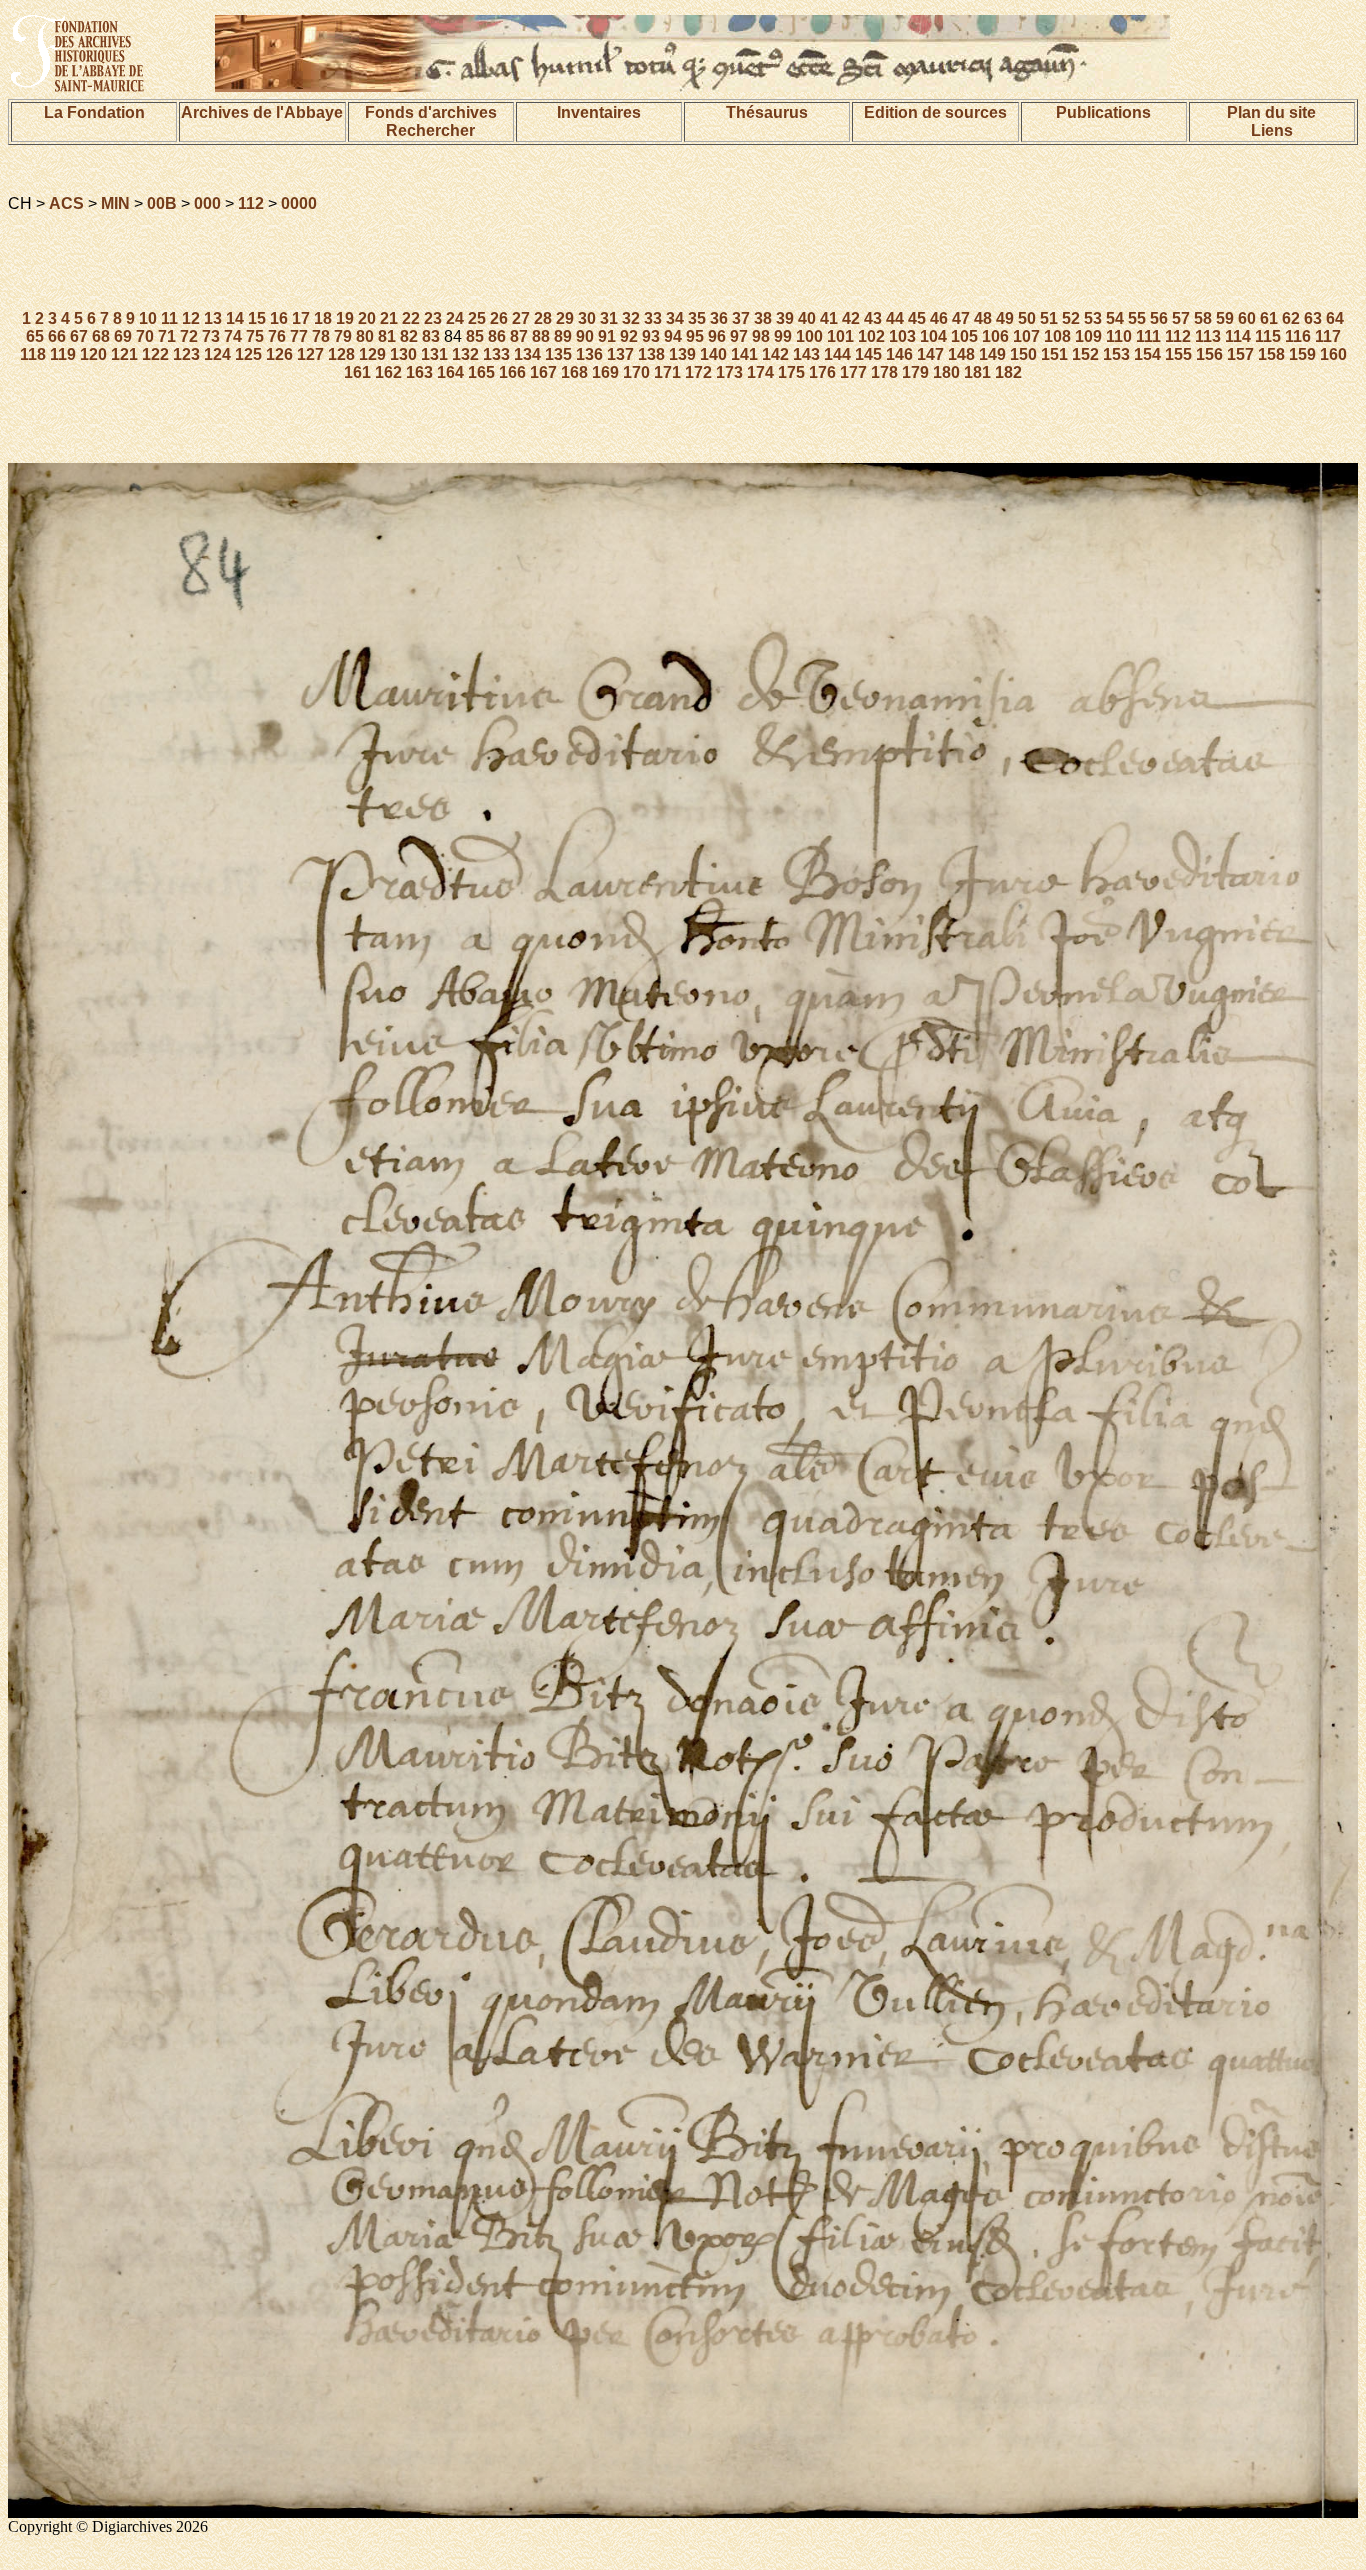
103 (902, 336)
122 (155, 354)
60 (1247, 318)
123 (186, 354)
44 (895, 318)
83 (431, 336)
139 (682, 354)
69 (123, 336)
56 (1159, 318)
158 (1271, 354)
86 (497, 336)
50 (1027, 318)
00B (162, 203)
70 (145, 336)
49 (1005, 318)
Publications (1103, 112)
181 (977, 372)
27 (521, 318)
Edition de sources (935, 112)
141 (744, 354)
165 (481, 372)
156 (1209, 354)
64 (1335, 318)
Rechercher (430, 130)
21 (389, 318)
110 (1119, 336)
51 (1049, 318)
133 (496, 354)
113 (1208, 336)
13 (213, 318)
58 (1203, 318)
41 (829, 318)
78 (321, 336)
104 (933, 336)
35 (697, 318)
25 (477, 318)
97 (739, 336)
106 (995, 336)
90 (585, 336)
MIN (115, 203)
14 (235, 318)
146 (899, 354)
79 (343, 336)
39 (785, 318)
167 (543, 372)
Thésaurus (767, 112)
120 (93, 354)
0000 (299, 203)
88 (541, 336)
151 (1054, 354)
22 (411, 318)
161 (357, 372)
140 (713, 354)
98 (761, 336)
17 (301, 318)
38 (763, 318)
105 (964, 336)
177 (853, 372)
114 (1238, 336)
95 (695, 336)
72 (189, 336)
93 (651, 336)
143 (806, 354)
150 (1023, 354)
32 (631, 318)
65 (35, 336)
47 (961, 318)
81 (387, 336)
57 (1181, 318)
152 (1085, 354)
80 (365, 336)
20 (367, 318)
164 (450, 372)
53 (1093, 318)
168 (574, 372)
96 (717, 336)
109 (1088, 336)
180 (946, 372)
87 (519, 336)
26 (499, 318)
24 (455, 318)
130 (403, 354)
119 (63, 354)
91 (607, 336)
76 (277, 336)
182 (1008, 372)
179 (915, 372)
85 (475, 336)
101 (840, 336)
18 (323, 318)
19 (345, 318)
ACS (66, 203)
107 (1026, 336)
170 (636, 372)
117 (1328, 336)
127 (310, 354)
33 (653, 318)
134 (527, 354)
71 (167, 336)
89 (563, 336)
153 (1116, 354)
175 (791, 372)
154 (1147, 354)
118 (33, 354)
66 (57, 336)
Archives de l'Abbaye (262, 112)
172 (698, 372)
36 (719, 318)
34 (675, 318)
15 (257, 318)
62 (1291, 318)
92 (629, 336)
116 (1298, 336)
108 (1057, 336)
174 (760, 372)
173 (729, 372)
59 (1225, 318)
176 (822, 372)
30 (587, 318)
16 (279, 318)
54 (1115, 318)
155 (1178, 354)
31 (609, 318)
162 (388, 372)
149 (992, 354)
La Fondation (94, 112)
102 (871, 336)
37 (741, 318)
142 (775, 354)
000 (207, 203)
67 (79, 336)
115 (1268, 336)
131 (434, 354)
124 (217, 354)
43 (873, 318)
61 (1269, 318)
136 (589, 354)
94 (673, 336)
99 (783, 336)
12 (191, 318)
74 (233, 336)
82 (409, 336)
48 (983, 318)
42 (851, 318)
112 (251, 203)
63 (1313, 318)
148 (961, 354)
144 (837, 354)
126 (279, 354)
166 (512, 372)
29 (565, 318)
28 (543, 318)
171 (667, 372)
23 (433, 318)
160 (1333, 354)
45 (917, 318)
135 (558, 354)
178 (884, 372)
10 (148, 318)
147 (930, 354)
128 (341, 354)
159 (1302, 354)
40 (807, 318)
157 (1240, 354)
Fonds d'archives (431, 112)
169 (605, 372)
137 (620, 354)
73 (211, 336)
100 (809, 336)
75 (255, 336)
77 (299, 336)
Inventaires (599, 112)
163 (419, 372)
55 (1137, 318)
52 (1071, 318)
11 (169, 318)
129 (372, 354)
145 (868, 354)
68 (101, 336)
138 (651, 354)
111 (1148, 336)
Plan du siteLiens (1271, 121)
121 (124, 354)
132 (465, 354)
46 (939, 318)
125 (248, 354)
